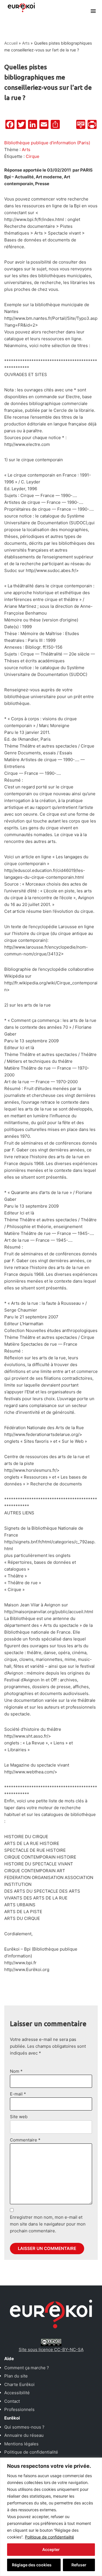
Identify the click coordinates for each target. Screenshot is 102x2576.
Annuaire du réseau (24, 2435)
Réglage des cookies (32, 2565)
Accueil (11, 43)
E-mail (18, 2094)
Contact (12, 2401)
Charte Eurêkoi (19, 2384)
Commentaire (25, 2140)
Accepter (51, 2549)
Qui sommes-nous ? (24, 2427)
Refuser (79, 2565)
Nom (16, 2071)
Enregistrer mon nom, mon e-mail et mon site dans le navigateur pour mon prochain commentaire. (48, 2224)
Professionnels (19, 2409)
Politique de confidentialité (49, 2537)
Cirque (33, 156)
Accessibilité (17, 2393)
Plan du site (16, 2376)
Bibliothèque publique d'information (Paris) (47, 143)
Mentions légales (21, 2444)
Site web (19, 2117)
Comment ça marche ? (27, 2368)
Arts (26, 43)
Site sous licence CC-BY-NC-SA (51, 2349)
